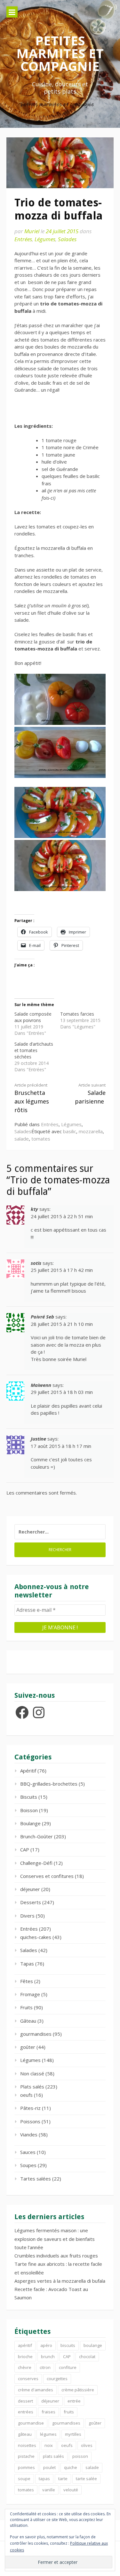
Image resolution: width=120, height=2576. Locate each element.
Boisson (29, 1810)
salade (22, 1139)
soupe (24, 2479)
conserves (28, 2379)
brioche (25, 2357)
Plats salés (32, 2087)
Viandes (29, 2134)
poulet (49, 2467)
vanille (49, 2490)
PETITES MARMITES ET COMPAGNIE (60, 53)
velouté (71, 2490)
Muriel (32, 231)
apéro (46, 2345)
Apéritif (28, 1771)
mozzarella (91, 1131)
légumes (48, 2434)
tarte (63, 2479)
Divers (27, 1916)
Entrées (23, 239)
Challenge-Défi (36, 1863)
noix (49, 2445)
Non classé (32, 2073)
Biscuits (29, 1797)
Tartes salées (36, 2179)
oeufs (26, 2095)
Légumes (45, 239)
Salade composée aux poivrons (33, 1017)
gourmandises (36, 2034)
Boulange (30, 1823)
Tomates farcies (77, 1014)
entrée (74, 2401)
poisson (80, 2456)
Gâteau (28, 2021)
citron (45, 2367)
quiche (71, 2467)
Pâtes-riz (30, 2108)
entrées (26, 2412)
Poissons (30, 2121)
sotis (36, 1263)
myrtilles (73, 2434)
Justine (38, 1439)
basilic (70, 1131)
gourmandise (31, 2423)
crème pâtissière (78, 2390)
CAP (25, 1849)
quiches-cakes (36, 1937)
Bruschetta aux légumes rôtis (32, 1098)
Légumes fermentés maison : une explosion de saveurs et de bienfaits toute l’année (55, 2239)
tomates (41, 1139)
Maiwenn (41, 1385)
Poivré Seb (42, 1317)
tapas (44, 2479)
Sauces (28, 2152)
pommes (26, 2467)
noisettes (27, 2445)
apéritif (25, 2345)
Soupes (28, 2165)
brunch (48, 2357)
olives (87, 2445)
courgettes (57, 2379)
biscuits (68, 2345)
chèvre (25, 2367)
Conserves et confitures (47, 1876)
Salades (67, 239)
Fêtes (27, 1981)
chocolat (87, 2357)
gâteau (25, 2434)
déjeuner (30, 1889)
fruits (69, 2412)
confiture (68, 2367)
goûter (28, 2047)
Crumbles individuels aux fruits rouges (56, 2256)
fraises (48, 2412)
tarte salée (86, 2479)
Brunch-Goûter (36, 1836)
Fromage (30, 1994)
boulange (93, 2345)
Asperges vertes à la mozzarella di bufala (60, 2281)
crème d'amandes (36, 2390)
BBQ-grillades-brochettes (49, 1784)
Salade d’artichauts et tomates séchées (34, 1050)
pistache (26, 2456)
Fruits (26, 2007)
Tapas (27, 1964)
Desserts (31, 1902)
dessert (25, 2401)
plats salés (53, 2456)
